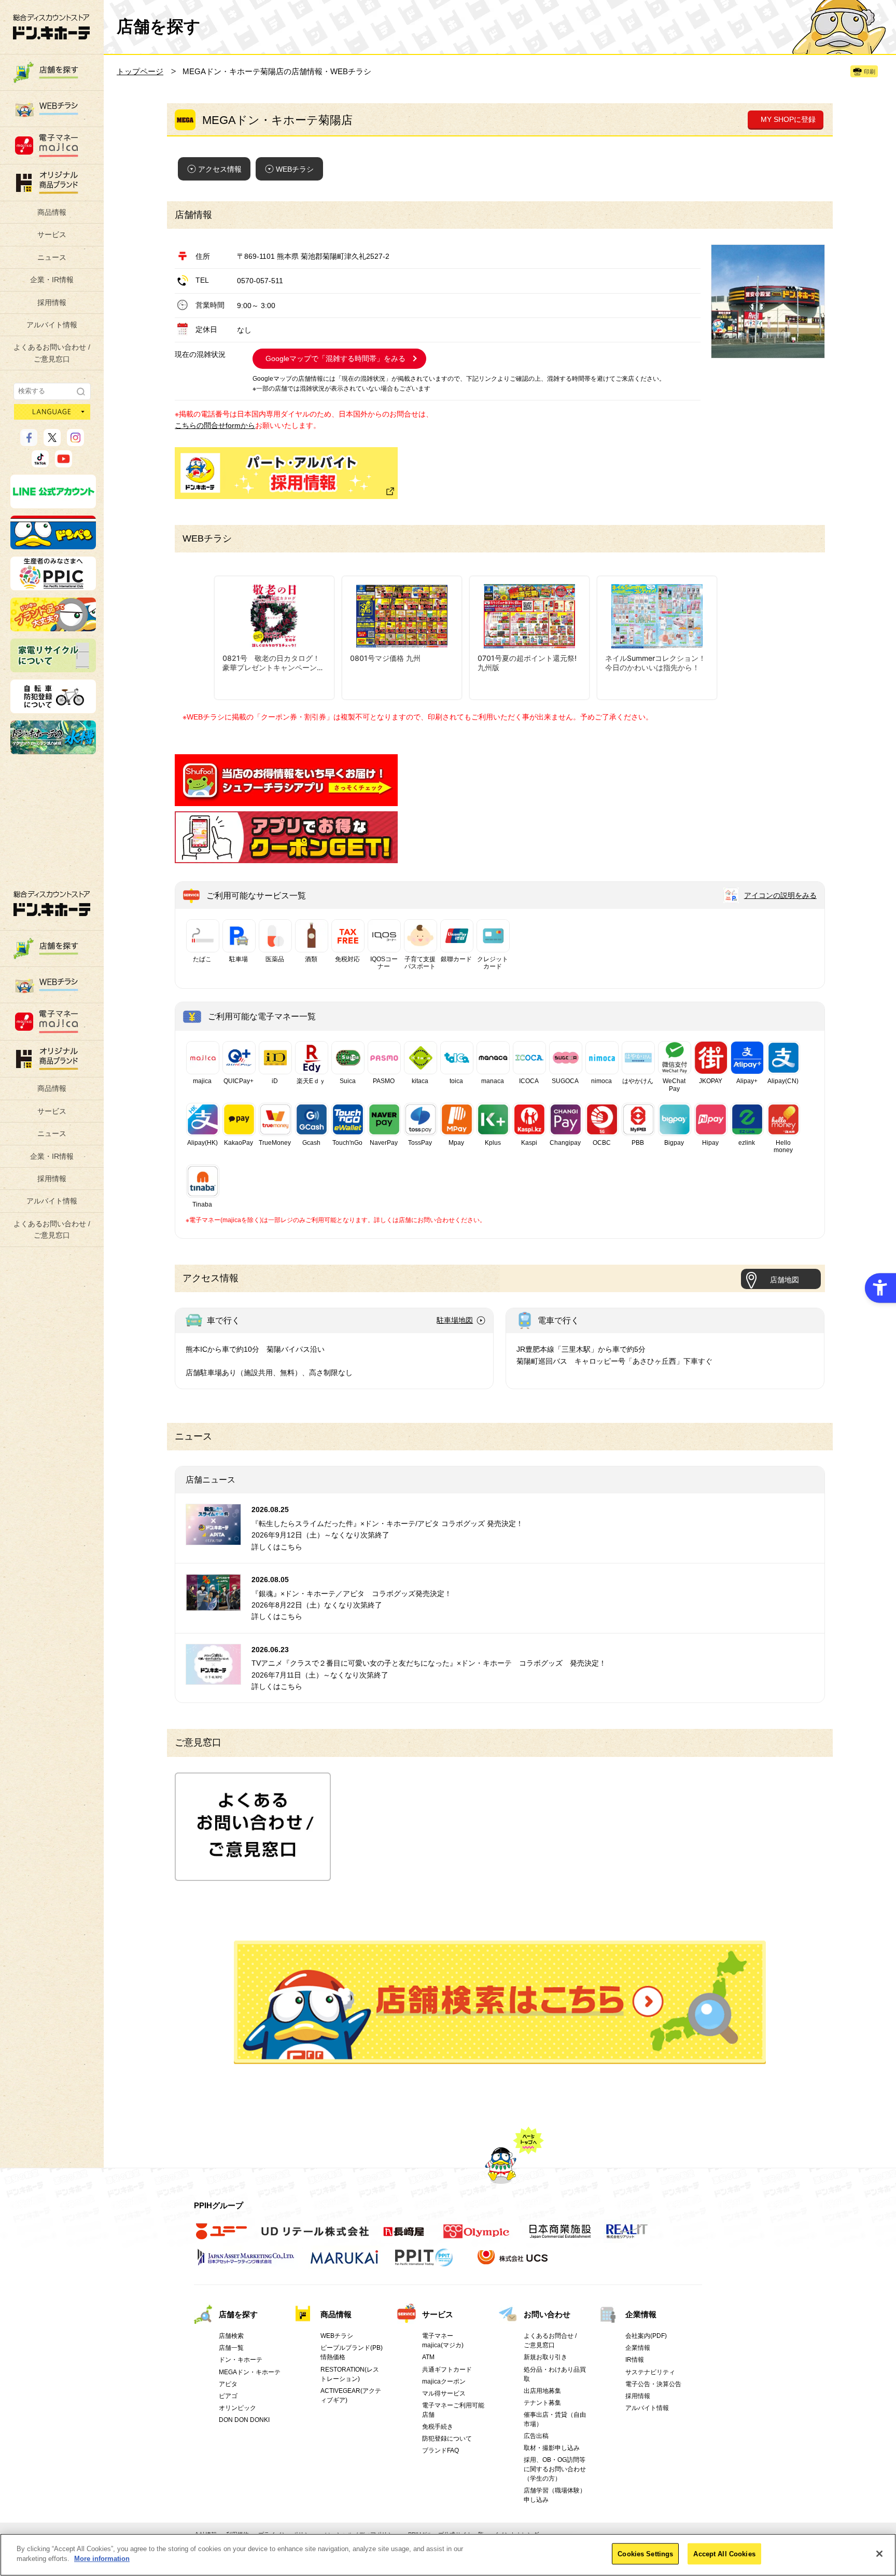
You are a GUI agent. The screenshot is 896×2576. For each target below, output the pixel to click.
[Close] (879, 2554)
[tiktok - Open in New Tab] (40, 463)
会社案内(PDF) (646, 2336)
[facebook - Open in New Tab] (29, 441)
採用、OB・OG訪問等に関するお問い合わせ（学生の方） (555, 2469)
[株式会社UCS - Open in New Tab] (514, 2263)
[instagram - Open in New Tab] (75, 441)
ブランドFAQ (440, 2450)
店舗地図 (785, 1280)
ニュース (52, 257)
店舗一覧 (231, 2348)
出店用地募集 (542, 2391)
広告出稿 (536, 2436)
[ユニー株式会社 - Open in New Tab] (221, 2237)
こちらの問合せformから (215, 425)
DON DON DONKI (244, 2420)
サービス (52, 234)
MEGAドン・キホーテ (250, 2372)
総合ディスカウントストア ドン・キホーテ (52, 903)
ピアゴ (228, 2396)
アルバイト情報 (52, 325)
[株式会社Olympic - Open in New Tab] (477, 2237)
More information (102, 2559)
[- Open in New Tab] (286, 800)
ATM (428, 2357)
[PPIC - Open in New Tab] (53, 586)
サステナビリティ (650, 2372)
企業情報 (641, 2314)
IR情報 (635, 2360)
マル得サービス (444, 2393)
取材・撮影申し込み (552, 2448)
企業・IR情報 (52, 280)
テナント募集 (542, 2403)
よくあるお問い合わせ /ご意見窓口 (52, 353)
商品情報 (52, 212)
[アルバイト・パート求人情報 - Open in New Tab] (286, 473)
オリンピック (237, 2408)
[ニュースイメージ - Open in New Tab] (213, 1539)
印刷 (870, 72)
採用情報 (52, 302)
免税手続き (438, 2427)
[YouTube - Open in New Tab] (64, 463)
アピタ (228, 2384)
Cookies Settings (645, 2554)
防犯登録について (447, 2439)
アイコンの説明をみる (780, 895)
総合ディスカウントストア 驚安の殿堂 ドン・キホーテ (51, 27)
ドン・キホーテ (241, 2360)
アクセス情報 (220, 169)
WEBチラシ (295, 169)
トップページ (140, 71)
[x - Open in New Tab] (52, 441)
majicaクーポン (444, 2381)
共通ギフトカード (447, 2370)
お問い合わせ (547, 2314)
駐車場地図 (455, 1320)
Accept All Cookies (724, 2554)
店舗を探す (500, 2002)
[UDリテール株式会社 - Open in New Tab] (315, 2237)
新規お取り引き (545, 2357)
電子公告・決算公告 (653, 2384)
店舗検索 (231, 2336)
